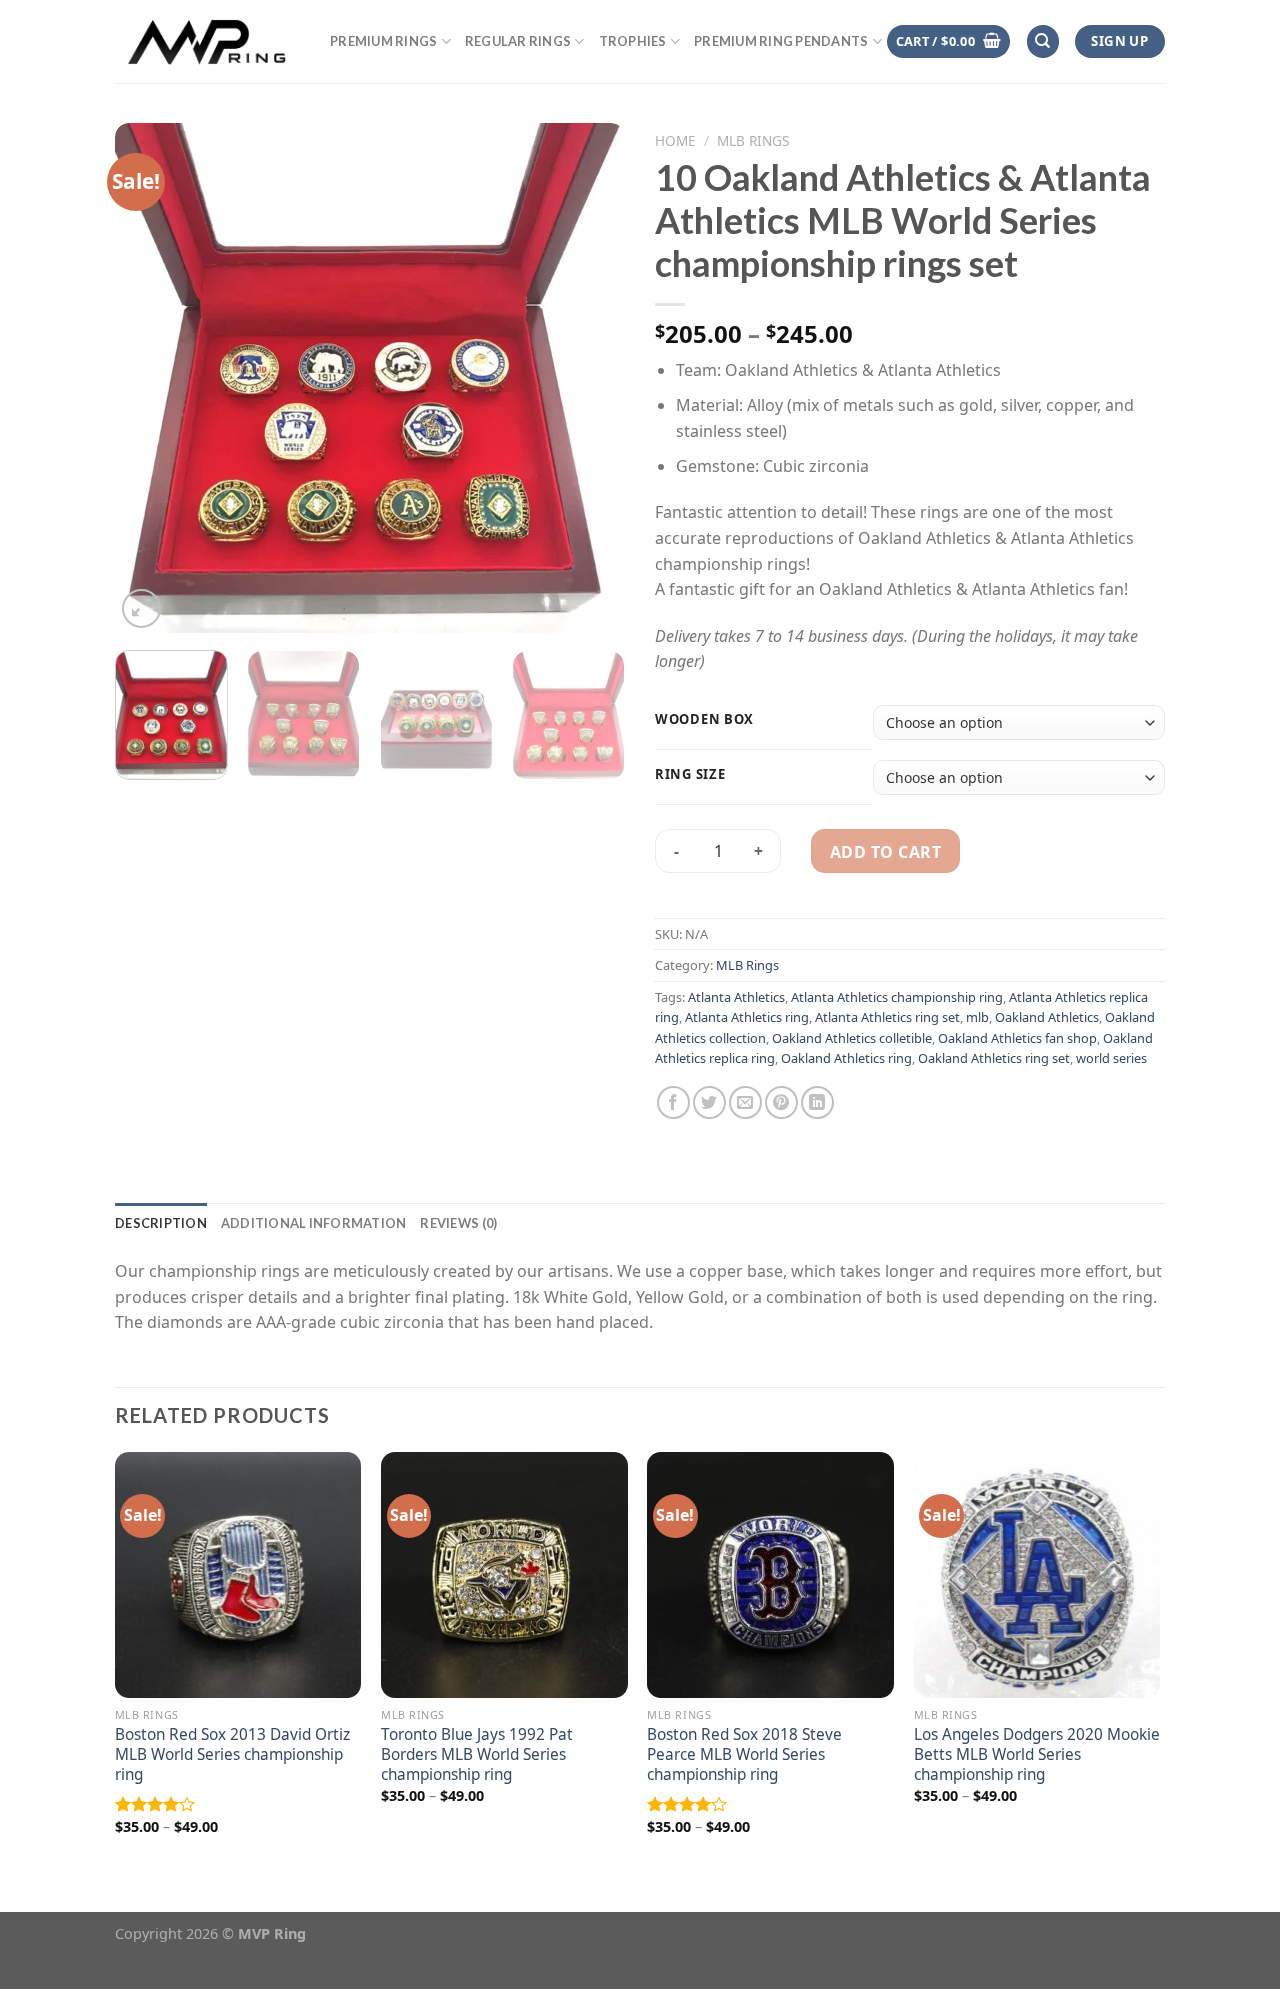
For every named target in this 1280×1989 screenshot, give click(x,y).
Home (675, 140)
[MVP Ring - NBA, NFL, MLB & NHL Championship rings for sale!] (207, 41)
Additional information (314, 1223)
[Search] (1043, 41)
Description (161, 1223)
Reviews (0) (458, 1223)
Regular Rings (518, 41)
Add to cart (885, 852)
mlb (977, 1017)
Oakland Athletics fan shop (1017, 1038)
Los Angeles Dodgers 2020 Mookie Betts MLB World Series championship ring (1037, 1755)
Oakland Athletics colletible (852, 1038)
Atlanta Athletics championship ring (897, 997)
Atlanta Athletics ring (747, 1017)
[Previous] (150, 378)
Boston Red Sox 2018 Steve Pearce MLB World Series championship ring (744, 1755)
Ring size (690, 775)
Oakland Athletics (1047, 1017)
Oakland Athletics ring (846, 1058)
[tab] (161, 1223)
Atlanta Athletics (736, 997)
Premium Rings (383, 41)
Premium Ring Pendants (781, 41)
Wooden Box (704, 720)
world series (1111, 1058)
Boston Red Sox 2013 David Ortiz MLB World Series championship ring (232, 1755)
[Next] (590, 378)
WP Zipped (201, 1953)
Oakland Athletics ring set (994, 1058)
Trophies (633, 41)
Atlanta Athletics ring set (887, 1017)
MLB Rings (753, 140)
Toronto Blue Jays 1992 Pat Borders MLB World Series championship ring (477, 1755)
